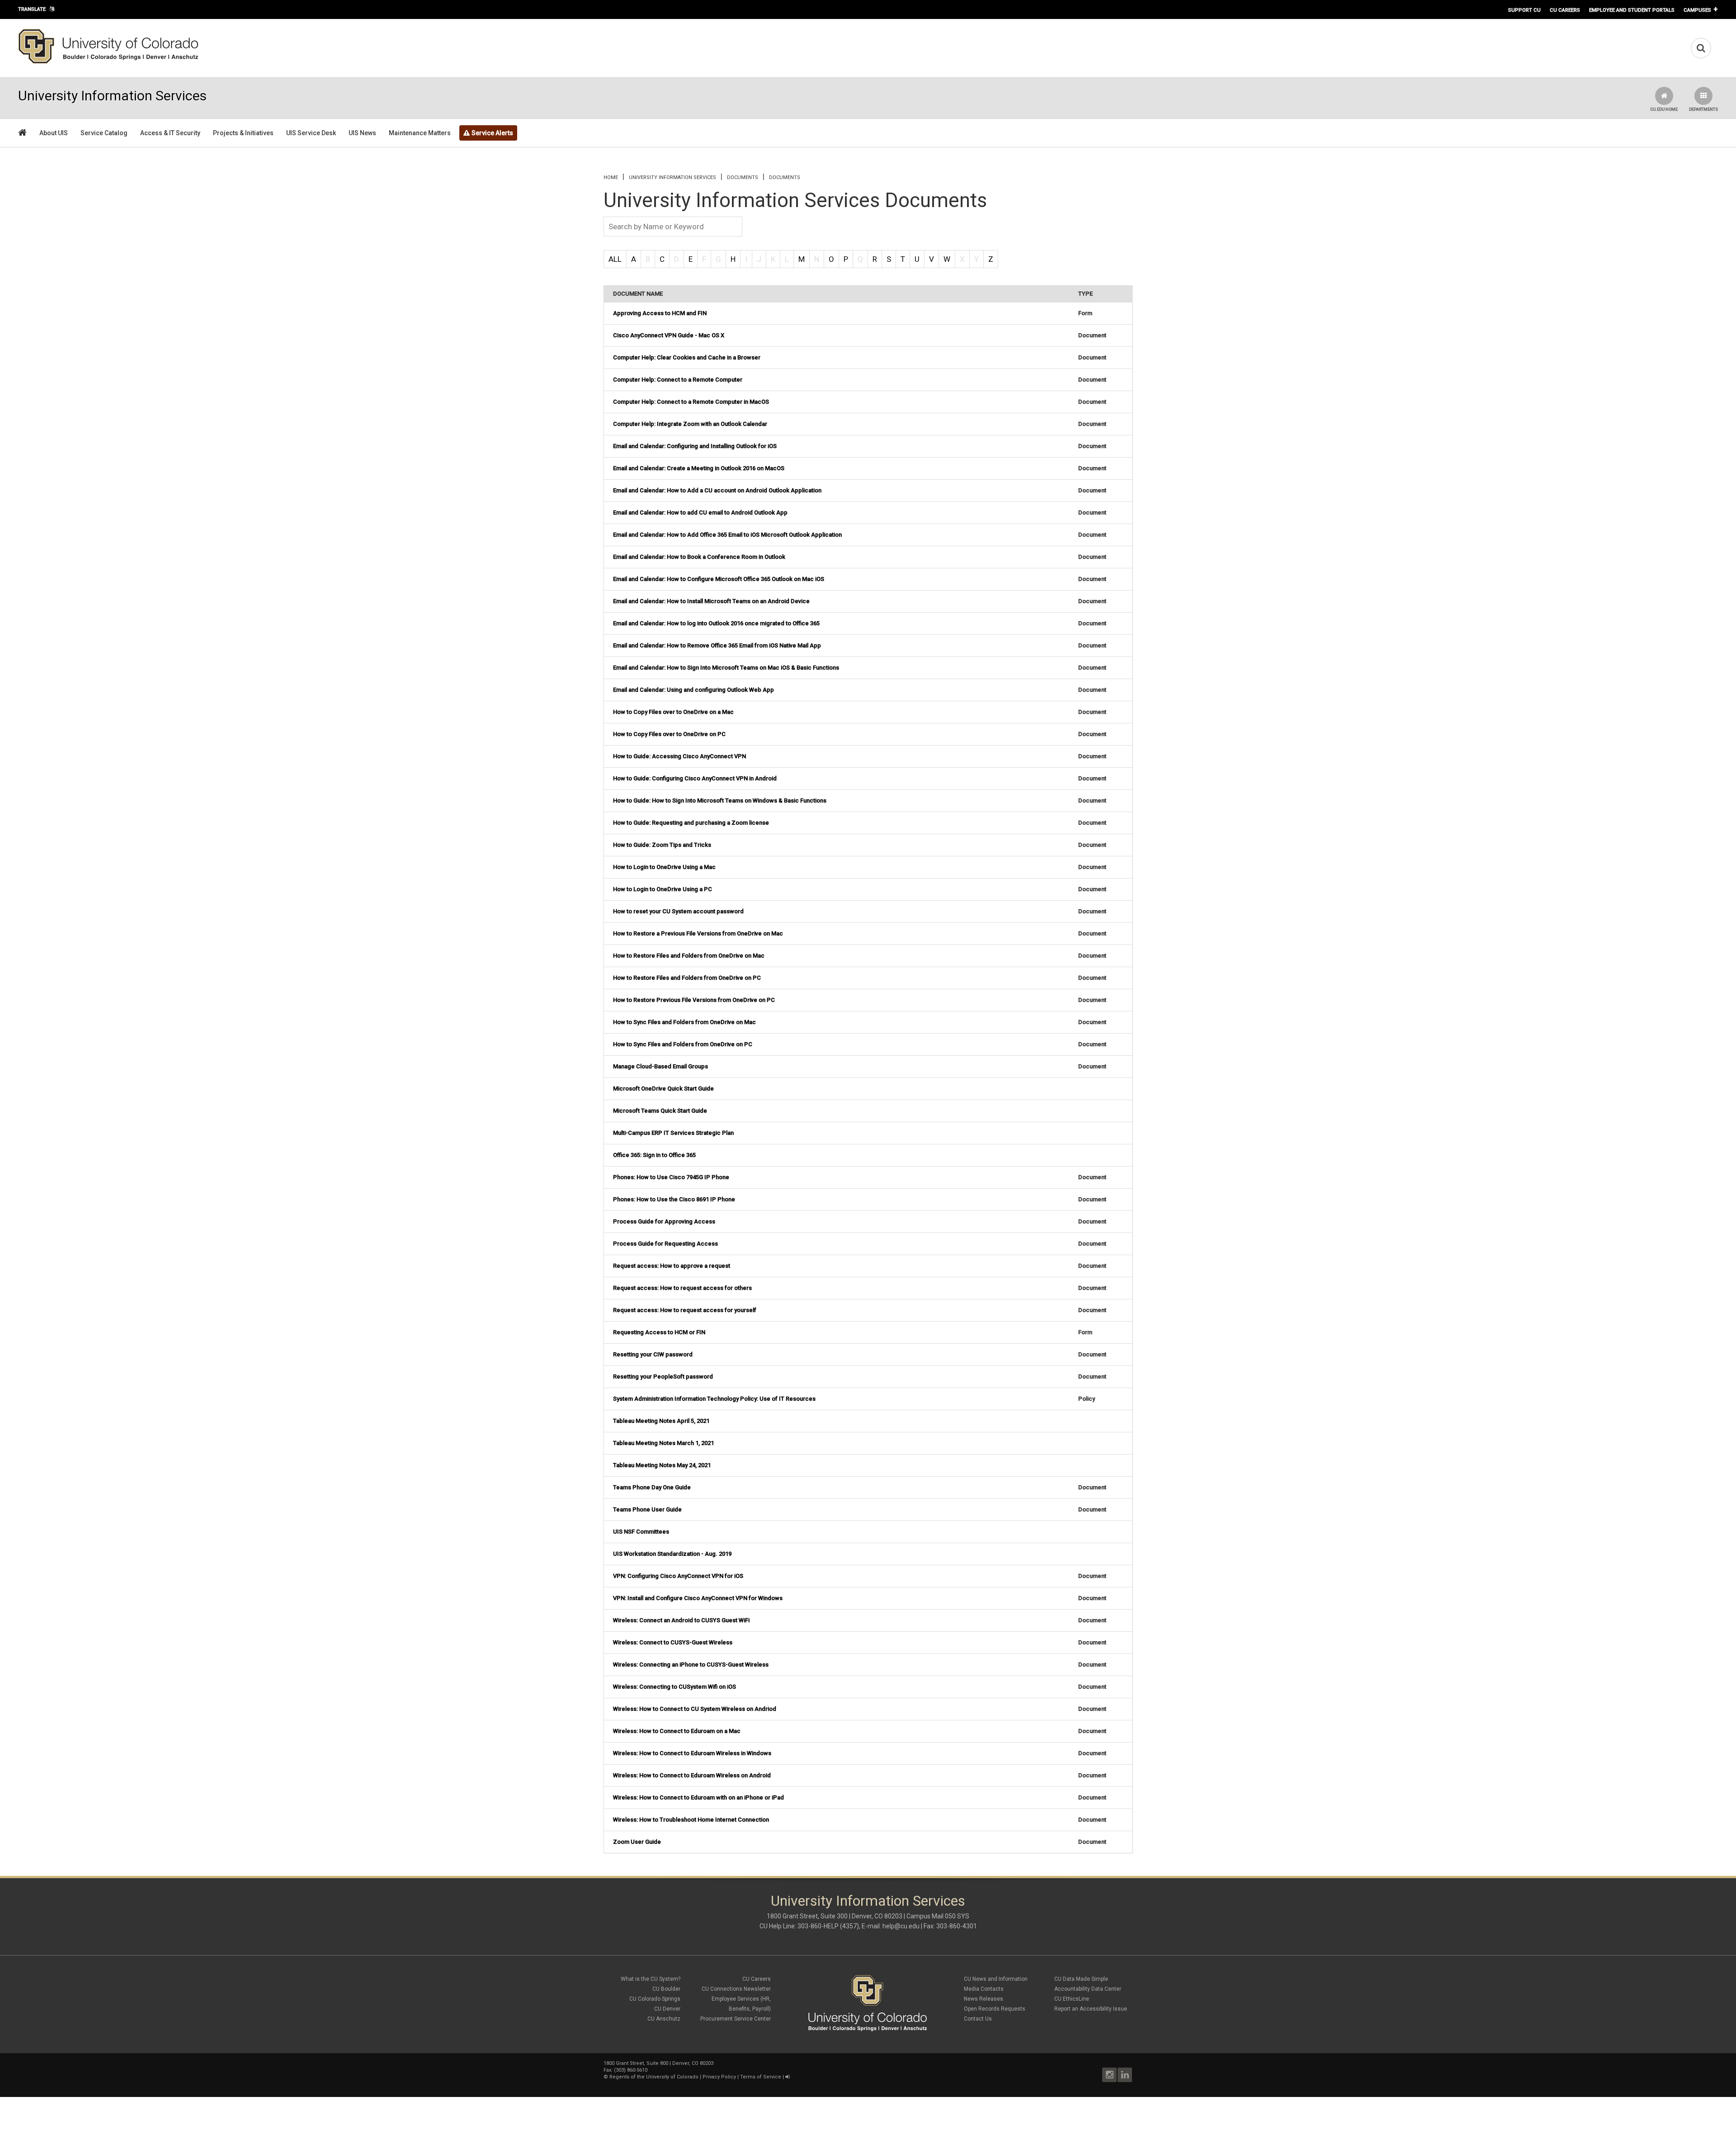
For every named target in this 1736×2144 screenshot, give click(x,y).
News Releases (984, 1999)
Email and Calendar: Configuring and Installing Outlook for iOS (695, 446)
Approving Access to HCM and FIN (660, 313)
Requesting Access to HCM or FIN (659, 1332)
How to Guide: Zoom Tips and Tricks (662, 845)
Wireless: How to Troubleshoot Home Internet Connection (691, 1820)
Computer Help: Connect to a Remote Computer (678, 380)
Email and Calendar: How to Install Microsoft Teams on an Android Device (711, 601)
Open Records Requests (995, 2009)
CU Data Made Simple (1081, 1979)
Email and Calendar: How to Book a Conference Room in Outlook (699, 557)
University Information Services (672, 177)
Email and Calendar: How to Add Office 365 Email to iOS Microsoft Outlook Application (727, 535)
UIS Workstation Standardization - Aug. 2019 (672, 1554)
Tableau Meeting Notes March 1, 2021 (663, 1443)
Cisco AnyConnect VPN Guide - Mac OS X (669, 335)
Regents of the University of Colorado (654, 2077)
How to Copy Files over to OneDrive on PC (669, 734)
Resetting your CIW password (653, 1354)
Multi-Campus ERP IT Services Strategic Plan (673, 1133)
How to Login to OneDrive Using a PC (663, 889)
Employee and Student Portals (1632, 10)
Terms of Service (761, 2077)
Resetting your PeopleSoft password (663, 1377)
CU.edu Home (1664, 109)
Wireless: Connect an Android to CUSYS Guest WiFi (681, 1620)
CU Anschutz (664, 2019)
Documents (785, 177)
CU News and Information (996, 1979)
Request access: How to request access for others (682, 1288)
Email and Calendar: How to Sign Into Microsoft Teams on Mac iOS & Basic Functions (726, 668)
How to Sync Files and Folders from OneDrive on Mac (684, 1022)
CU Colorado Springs (655, 1999)
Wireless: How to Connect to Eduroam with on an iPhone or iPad (698, 1797)
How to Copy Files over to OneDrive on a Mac (673, 712)
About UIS (54, 133)
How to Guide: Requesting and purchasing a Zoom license (691, 823)
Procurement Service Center (736, 2019)
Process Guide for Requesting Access (665, 1244)
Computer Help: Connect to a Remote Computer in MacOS (691, 402)
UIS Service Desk (311, 133)
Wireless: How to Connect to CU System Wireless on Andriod (695, 1709)
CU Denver (667, 2009)
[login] (787, 2077)
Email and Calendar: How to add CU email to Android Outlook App (700, 512)
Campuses (1697, 10)
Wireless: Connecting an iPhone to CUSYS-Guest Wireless (691, 1665)
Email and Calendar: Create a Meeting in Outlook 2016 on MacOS (699, 468)
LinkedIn (1125, 2075)
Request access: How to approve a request (672, 1266)
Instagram (1109, 2075)
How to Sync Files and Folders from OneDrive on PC (683, 1044)
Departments (1703, 109)
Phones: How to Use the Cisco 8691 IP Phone (674, 1199)
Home (611, 177)
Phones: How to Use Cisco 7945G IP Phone (671, 1177)
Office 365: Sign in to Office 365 (654, 1155)
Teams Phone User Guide (647, 1509)
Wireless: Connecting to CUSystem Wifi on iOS (675, 1687)
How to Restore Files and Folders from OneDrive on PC (687, 978)
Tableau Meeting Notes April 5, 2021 (661, 1421)
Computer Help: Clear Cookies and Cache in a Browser (687, 357)
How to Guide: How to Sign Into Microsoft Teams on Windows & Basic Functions (720, 800)
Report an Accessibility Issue (1091, 2009)
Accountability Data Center (1088, 1989)
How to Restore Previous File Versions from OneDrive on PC (694, 1000)
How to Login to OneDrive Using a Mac (664, 867)
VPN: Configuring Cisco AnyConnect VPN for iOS (678, 1576)
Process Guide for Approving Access (664, 1221)
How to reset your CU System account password (678, 911)
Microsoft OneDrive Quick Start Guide (663, 1089)
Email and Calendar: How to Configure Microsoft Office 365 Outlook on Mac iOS (719, 579)
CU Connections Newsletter (736, 1989)
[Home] (108, 62)
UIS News (362, 133)
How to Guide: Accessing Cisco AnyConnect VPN (679, 756)
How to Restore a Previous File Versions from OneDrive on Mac (698, 933)
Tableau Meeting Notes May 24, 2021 (662, 1465)
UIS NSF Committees (641, 1532)
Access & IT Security (170, 133)
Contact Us (978, 2019)
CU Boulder (666, 1989)
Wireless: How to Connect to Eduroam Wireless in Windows (692, 1753)
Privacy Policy (719, 2077)
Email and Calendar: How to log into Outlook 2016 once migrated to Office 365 (716, 623)
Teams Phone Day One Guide (652, 1487)
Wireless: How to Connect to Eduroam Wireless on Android (692, 1775)
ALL (615, 259)
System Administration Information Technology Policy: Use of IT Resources (714, 1399)
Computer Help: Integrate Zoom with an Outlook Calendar (690, 424)
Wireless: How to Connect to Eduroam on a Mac (677, 1731)
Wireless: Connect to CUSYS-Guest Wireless (673, 1642)
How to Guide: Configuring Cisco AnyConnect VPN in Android (695, 778)
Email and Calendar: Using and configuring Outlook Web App (693, 690)
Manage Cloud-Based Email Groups (660, 1066)
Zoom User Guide (637, 1842)
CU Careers (1565, 10)
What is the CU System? (651, 1979)
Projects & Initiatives (243, 133)
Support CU (1524, 10)
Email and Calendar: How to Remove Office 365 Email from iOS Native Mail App (717, 645)
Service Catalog (104, 133)
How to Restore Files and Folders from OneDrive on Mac (689, 956)
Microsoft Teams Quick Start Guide (660, 1111)
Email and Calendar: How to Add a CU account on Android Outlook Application (717, 490)
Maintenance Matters (420, 133)
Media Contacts (984, 1989)
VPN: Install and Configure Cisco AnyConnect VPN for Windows (698, 1598)
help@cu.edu (901, 1926)
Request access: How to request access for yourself (685, 1310)
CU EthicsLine (1072, 1999)
